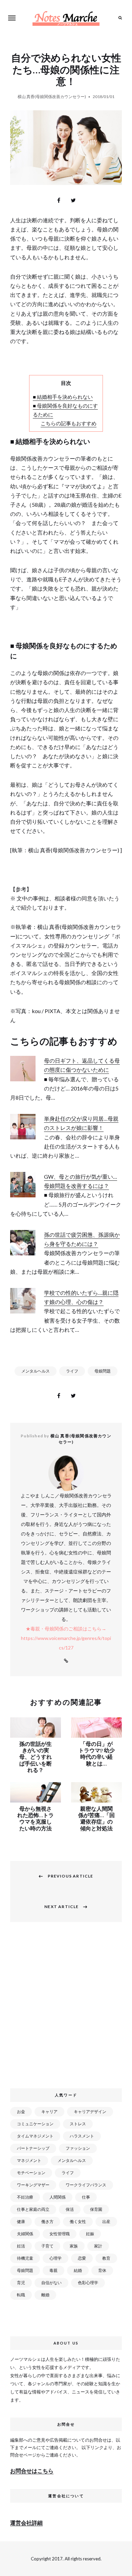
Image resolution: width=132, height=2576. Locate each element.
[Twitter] (73, 200)
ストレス (78, 2124)
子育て (47, 2246)
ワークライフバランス (86, 2185)
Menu (12, 18)
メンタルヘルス (36, 1371)
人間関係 (58, 2197)
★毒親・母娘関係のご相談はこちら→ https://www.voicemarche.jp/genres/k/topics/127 (66, 1638)
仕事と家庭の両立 (33, 2209)
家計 (98, 2246)
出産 (106, 2222)
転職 (21, 2295)
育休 (102, 2270)
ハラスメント (82, 2136)
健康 (21, 2222)
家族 (74, 2246)
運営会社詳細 (26, 2523)
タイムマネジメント (35, 2136)
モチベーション (31, 2173)
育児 (21, 2283)
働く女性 (78, 2222)
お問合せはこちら (32, 2471)
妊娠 (90, 2234)
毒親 (53, 2270)
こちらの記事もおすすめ (69, 423)
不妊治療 (25, 2197)
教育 (106, 2258)
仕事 (86, 2197)
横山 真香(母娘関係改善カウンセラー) (52, 97)
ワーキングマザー (33, 2185)
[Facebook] (59, 200)
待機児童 (25, 2258)
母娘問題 (103, 1371)
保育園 (96, 2209)
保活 (70, 2209)
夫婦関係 (25, 2234)
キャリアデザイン (90, 2112)
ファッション (78, 2148)
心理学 (56, 2258)
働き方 (47, 2222)
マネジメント (29, 2160)
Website (66, 1661)
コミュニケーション (35, 2124)
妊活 (21, 2246)
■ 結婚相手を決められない (63, 397)
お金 (21, 2112)
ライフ (72, 1371)
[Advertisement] (66, 2009)
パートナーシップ (33, 2148)
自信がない (51, 2283)
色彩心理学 (88, 2283)
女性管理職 (60, 2234)
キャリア (49, 2112)
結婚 (78, 2270)
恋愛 (82, 2258)
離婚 (45, 2295)
